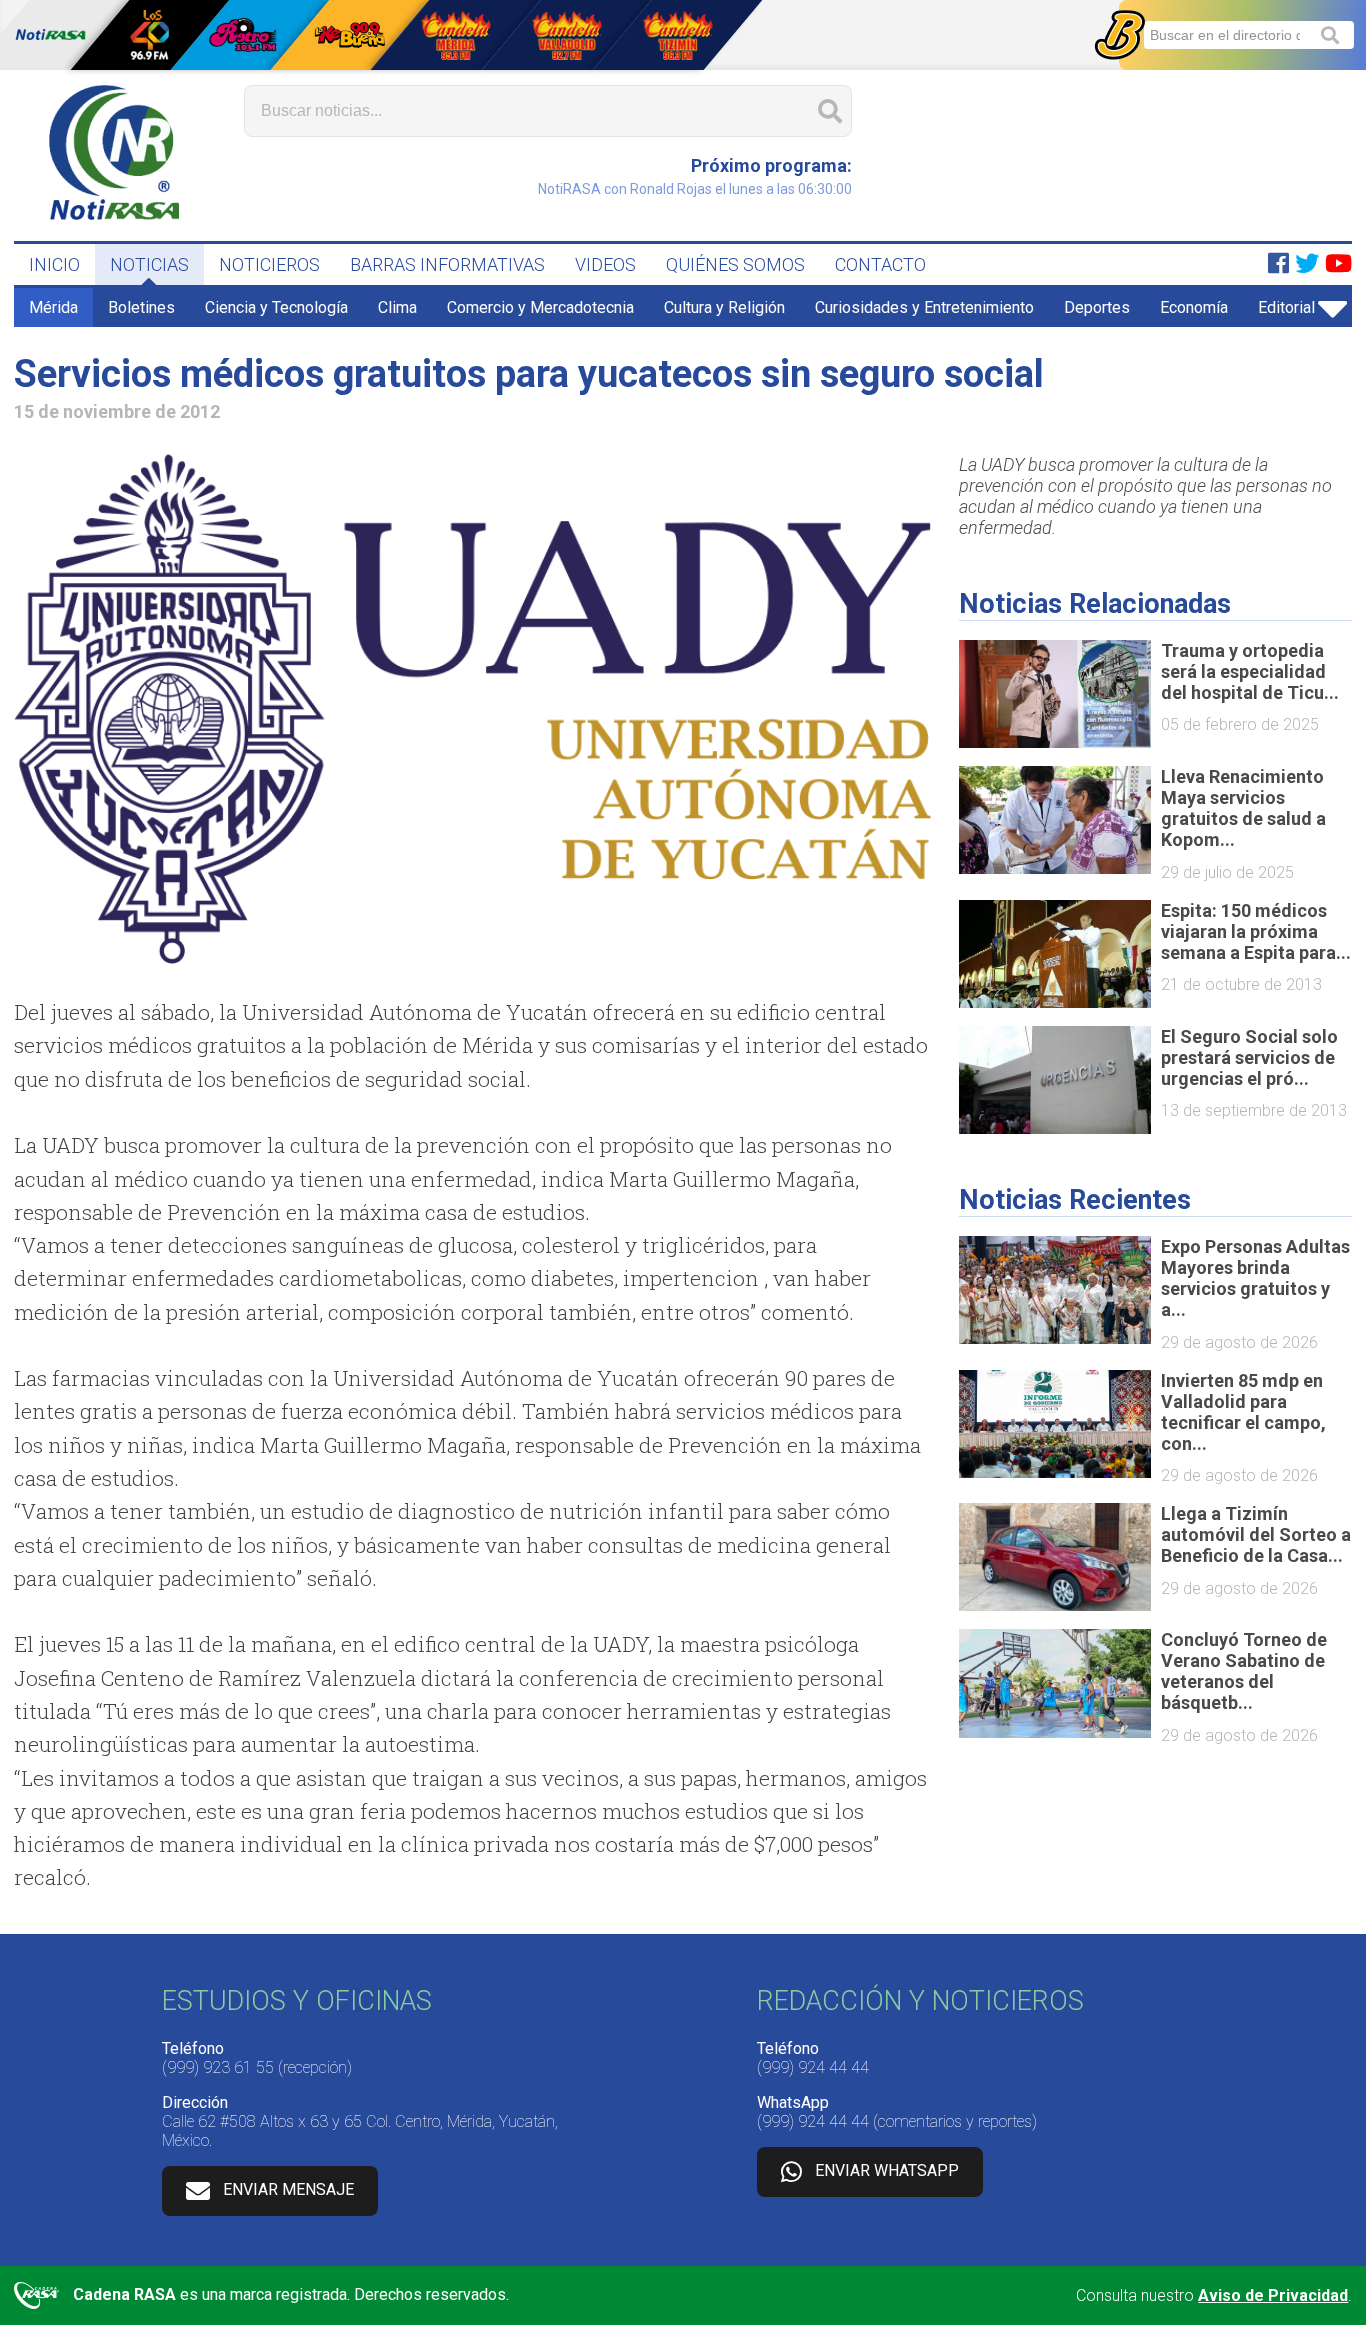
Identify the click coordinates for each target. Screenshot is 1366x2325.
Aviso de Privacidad (1273, 2295)
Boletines (141, 307)
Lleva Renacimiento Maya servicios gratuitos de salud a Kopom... (1243, 808)
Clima (397, 307)
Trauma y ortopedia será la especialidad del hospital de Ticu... (1250, 671)
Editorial (1286, 307)
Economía (1194, 307)
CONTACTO (880, 264)
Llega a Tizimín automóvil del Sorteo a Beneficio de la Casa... (1256, 1534)
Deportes (1097, 307)
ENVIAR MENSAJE (288, 2189)
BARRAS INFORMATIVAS (447, 264)
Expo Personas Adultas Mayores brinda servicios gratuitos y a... (1255, 1278)
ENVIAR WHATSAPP (887, 2170)
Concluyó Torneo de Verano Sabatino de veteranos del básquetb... (1244, 1671)
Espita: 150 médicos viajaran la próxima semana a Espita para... (1256, 931)
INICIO (54, 264)
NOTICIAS (149, 264)
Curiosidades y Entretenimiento (924, 307)
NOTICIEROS (269, 264)
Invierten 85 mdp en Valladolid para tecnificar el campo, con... (1243, 1412)
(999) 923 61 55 (218, 2067)
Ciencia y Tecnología (276, 307)
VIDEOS (605, 264)
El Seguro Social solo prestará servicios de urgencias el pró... (1249, 1057)
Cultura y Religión (724, 307)
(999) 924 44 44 (813, 2067)
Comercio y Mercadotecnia (540, 307)
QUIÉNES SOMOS (735, 264)
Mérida (53, 307)
